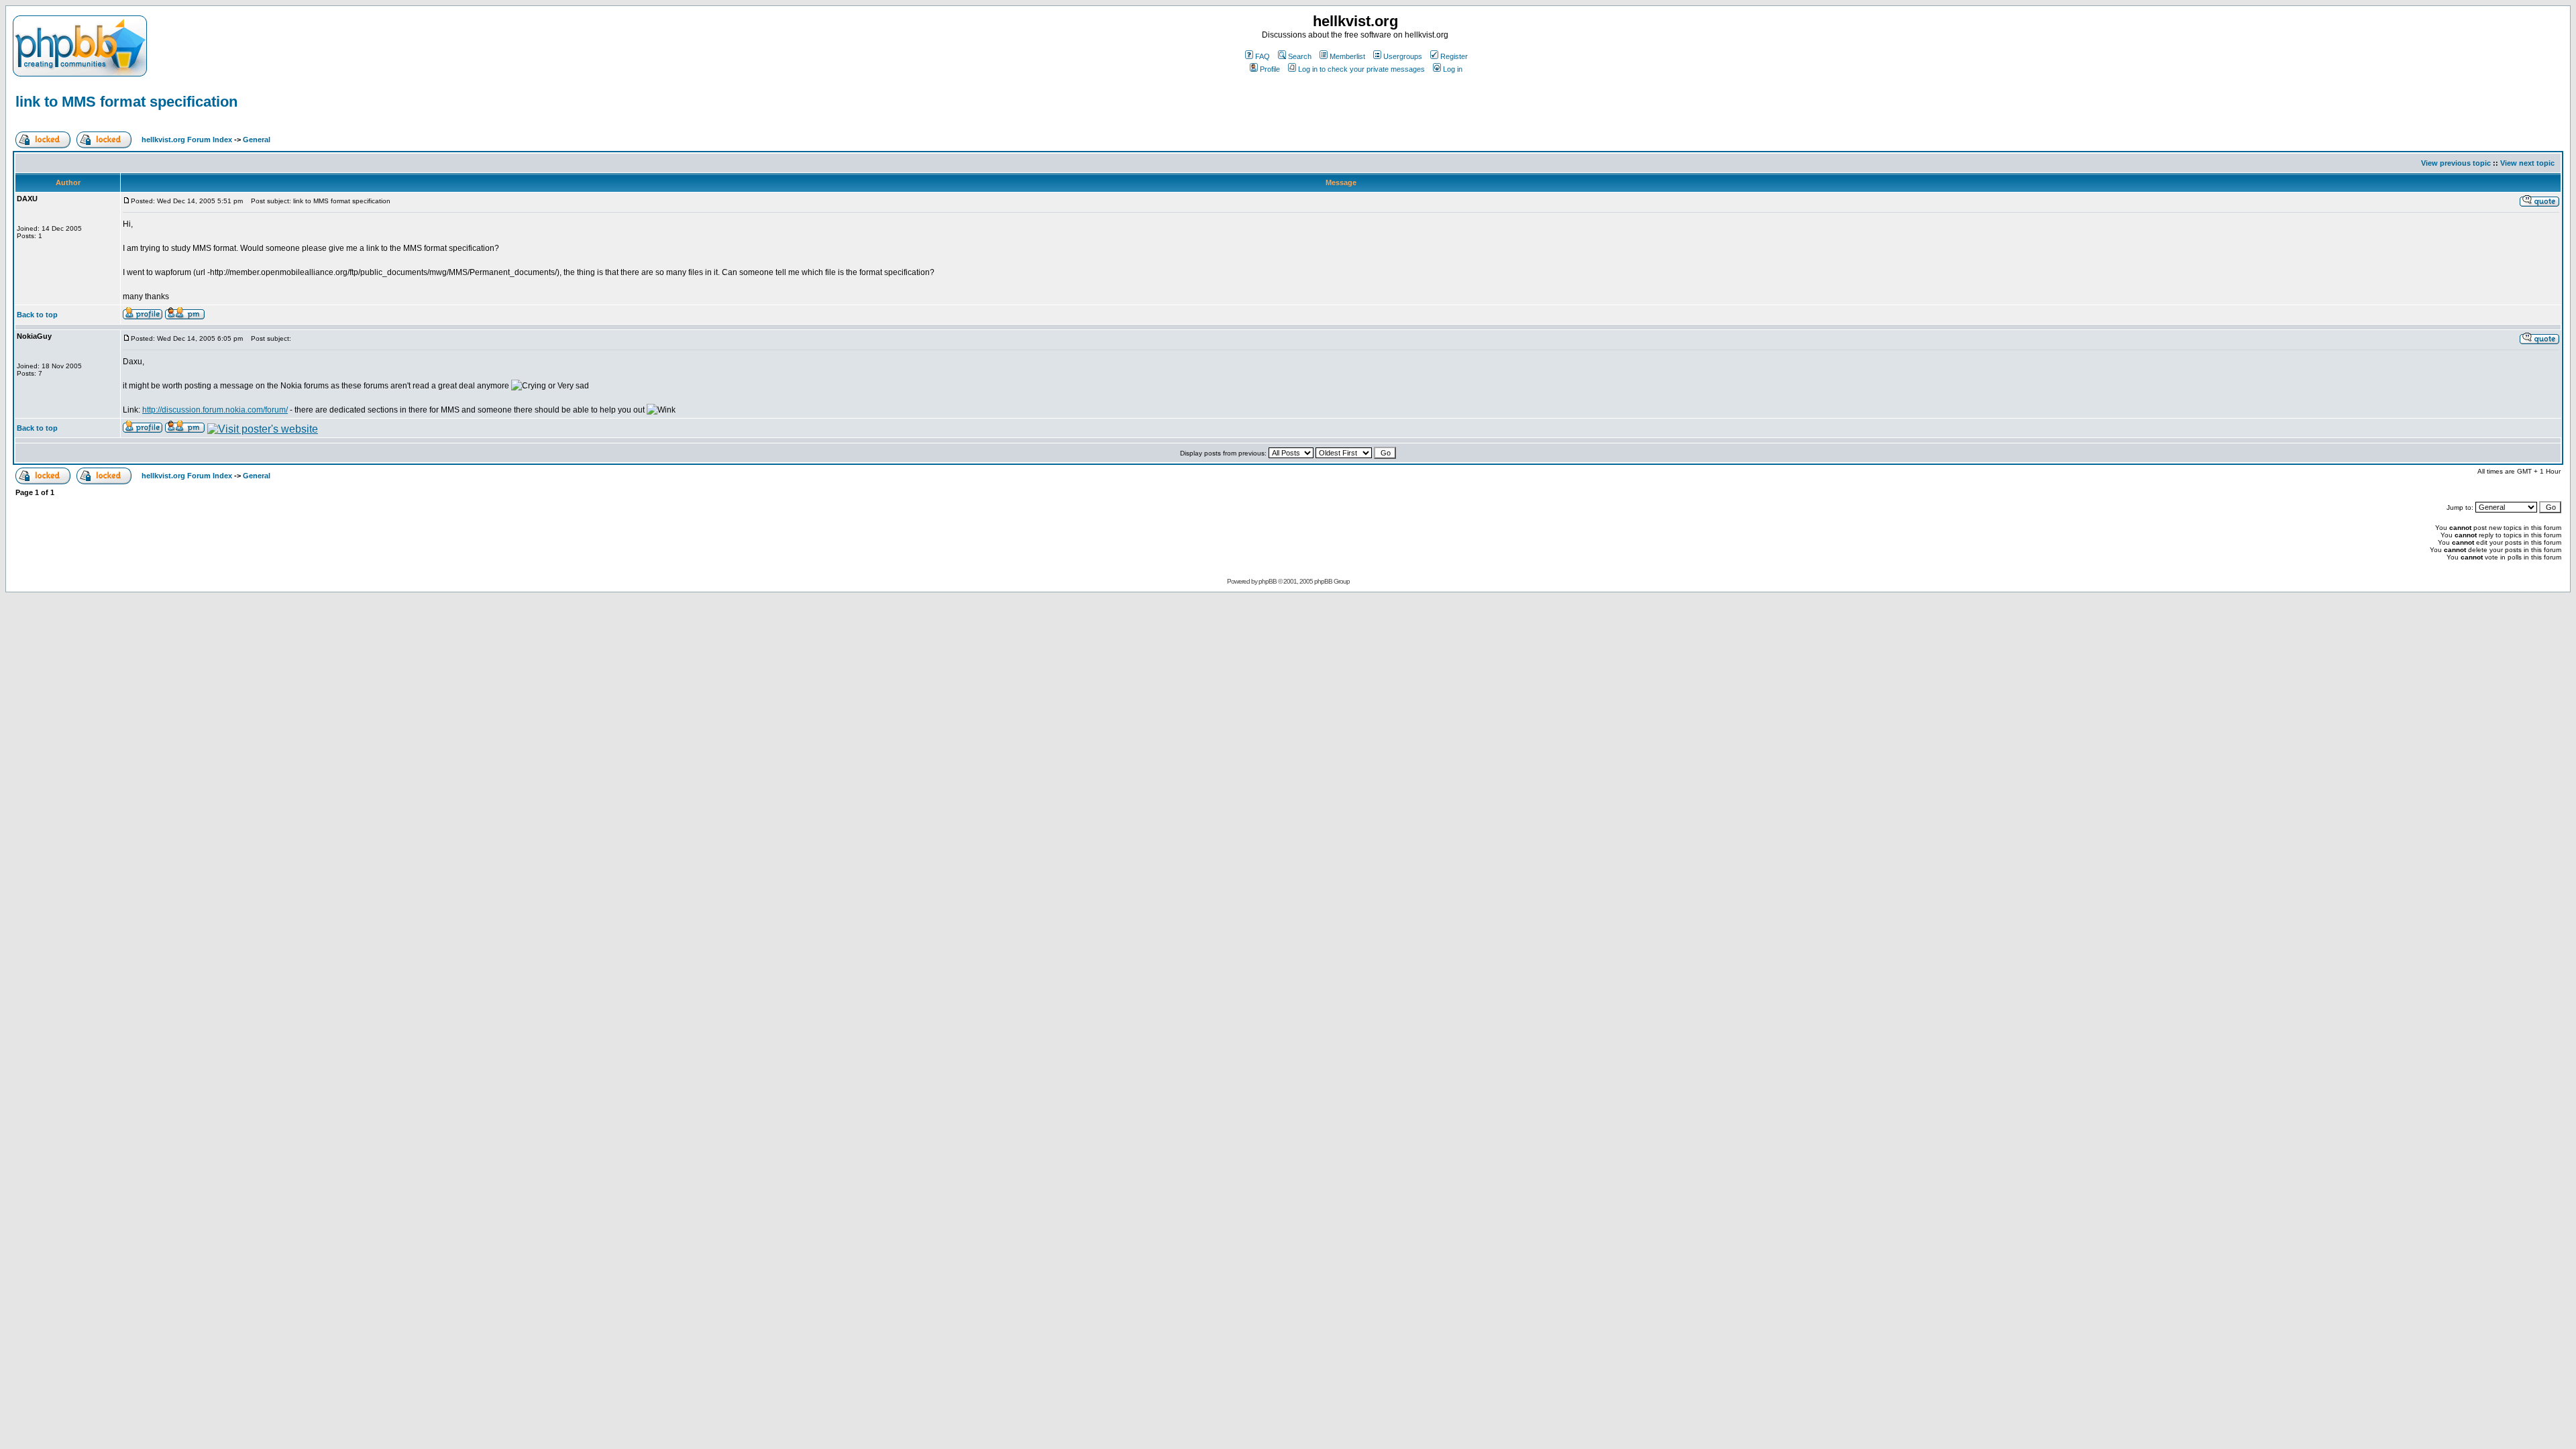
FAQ (1263, 56)
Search (1300, 56)
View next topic (2527, 163)
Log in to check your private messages (1361, 69)
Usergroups (1403, 56)
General (257, 140)
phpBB (1268, 581)
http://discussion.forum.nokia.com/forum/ (215, 410)
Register (1454, 56)
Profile (1270, 69)
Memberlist (1347, 56)
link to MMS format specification (126, 102)
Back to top (37, 315)
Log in (1453, 69)
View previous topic (2456, 163)
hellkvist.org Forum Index (187, 140)
